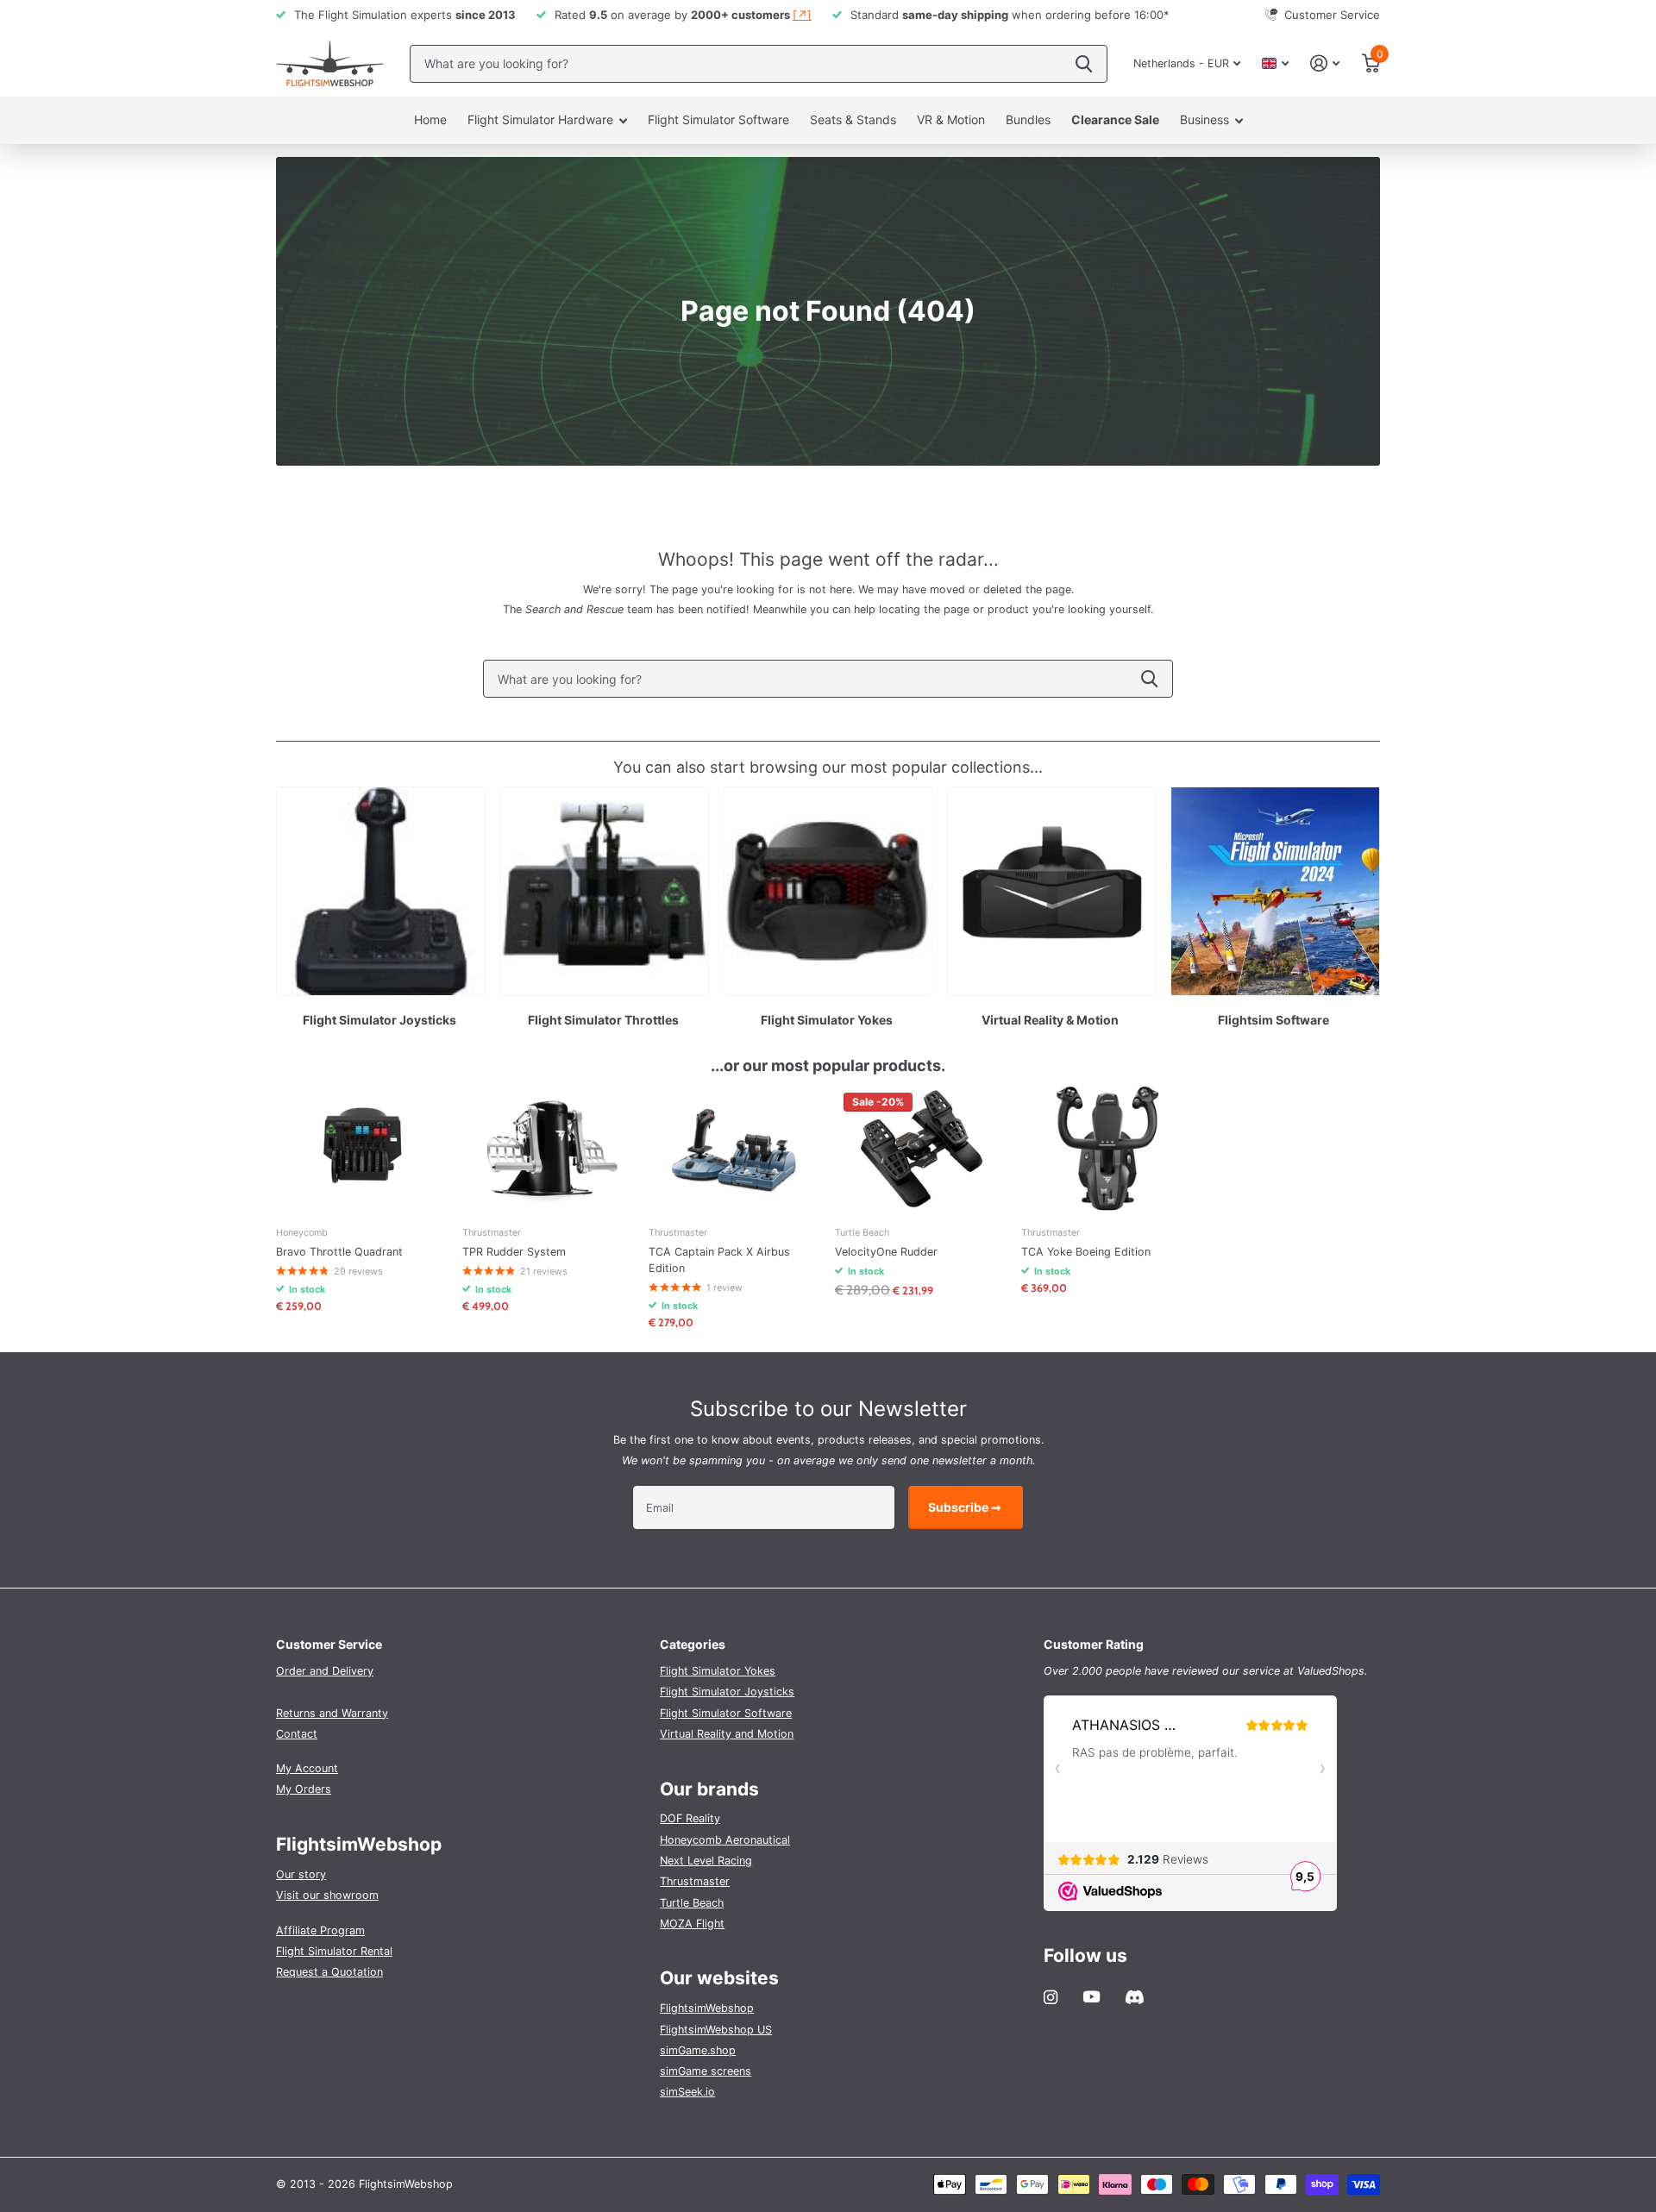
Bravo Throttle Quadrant (339, 1252)
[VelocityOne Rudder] (921, 1149)
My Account (307, 1768)
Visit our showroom (327, 1895)
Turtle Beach (692, 1903)
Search (1149, 679)
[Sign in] (1325, 63)
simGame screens (706, 2071)
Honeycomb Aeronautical (725, 1840)
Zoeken (1084, 64)
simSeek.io (687, 2092)
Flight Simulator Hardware (540, 119)
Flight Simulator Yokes (718, 1671)
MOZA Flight (692, 1924)
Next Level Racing (706, 1861)
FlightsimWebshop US (716, 2030)
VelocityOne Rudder (886, 1252)
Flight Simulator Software (718, 119)
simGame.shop (698, 2050)
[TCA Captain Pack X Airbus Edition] (735, 1149)
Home (430, 119)
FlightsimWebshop (707, 2008)
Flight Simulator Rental (334, 1951)
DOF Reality (690, 1818)
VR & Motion (951, 119)
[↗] (802, 15)
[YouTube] (1091, 1997)
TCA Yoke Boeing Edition (1086, 1252)
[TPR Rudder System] (549, 1149)
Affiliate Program (320, 1930)
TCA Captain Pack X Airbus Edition (719, 1260)
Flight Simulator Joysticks (727, 1692)
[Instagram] (1051, 1997)
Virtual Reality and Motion (727, 1734)
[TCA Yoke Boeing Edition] (1107, 1149)
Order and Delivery (325, 1671)
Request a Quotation (329, 1972)
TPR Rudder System (514, 1252)
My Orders (304, 1789)
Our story (301, 1874)
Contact (297, 1734)
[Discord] (1135, 1997)
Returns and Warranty (332, 1713)
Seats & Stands (853, 119)
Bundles (1028, 119)
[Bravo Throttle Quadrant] (362, 1149)
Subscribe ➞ (966, 1507)
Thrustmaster (695, 1881)
